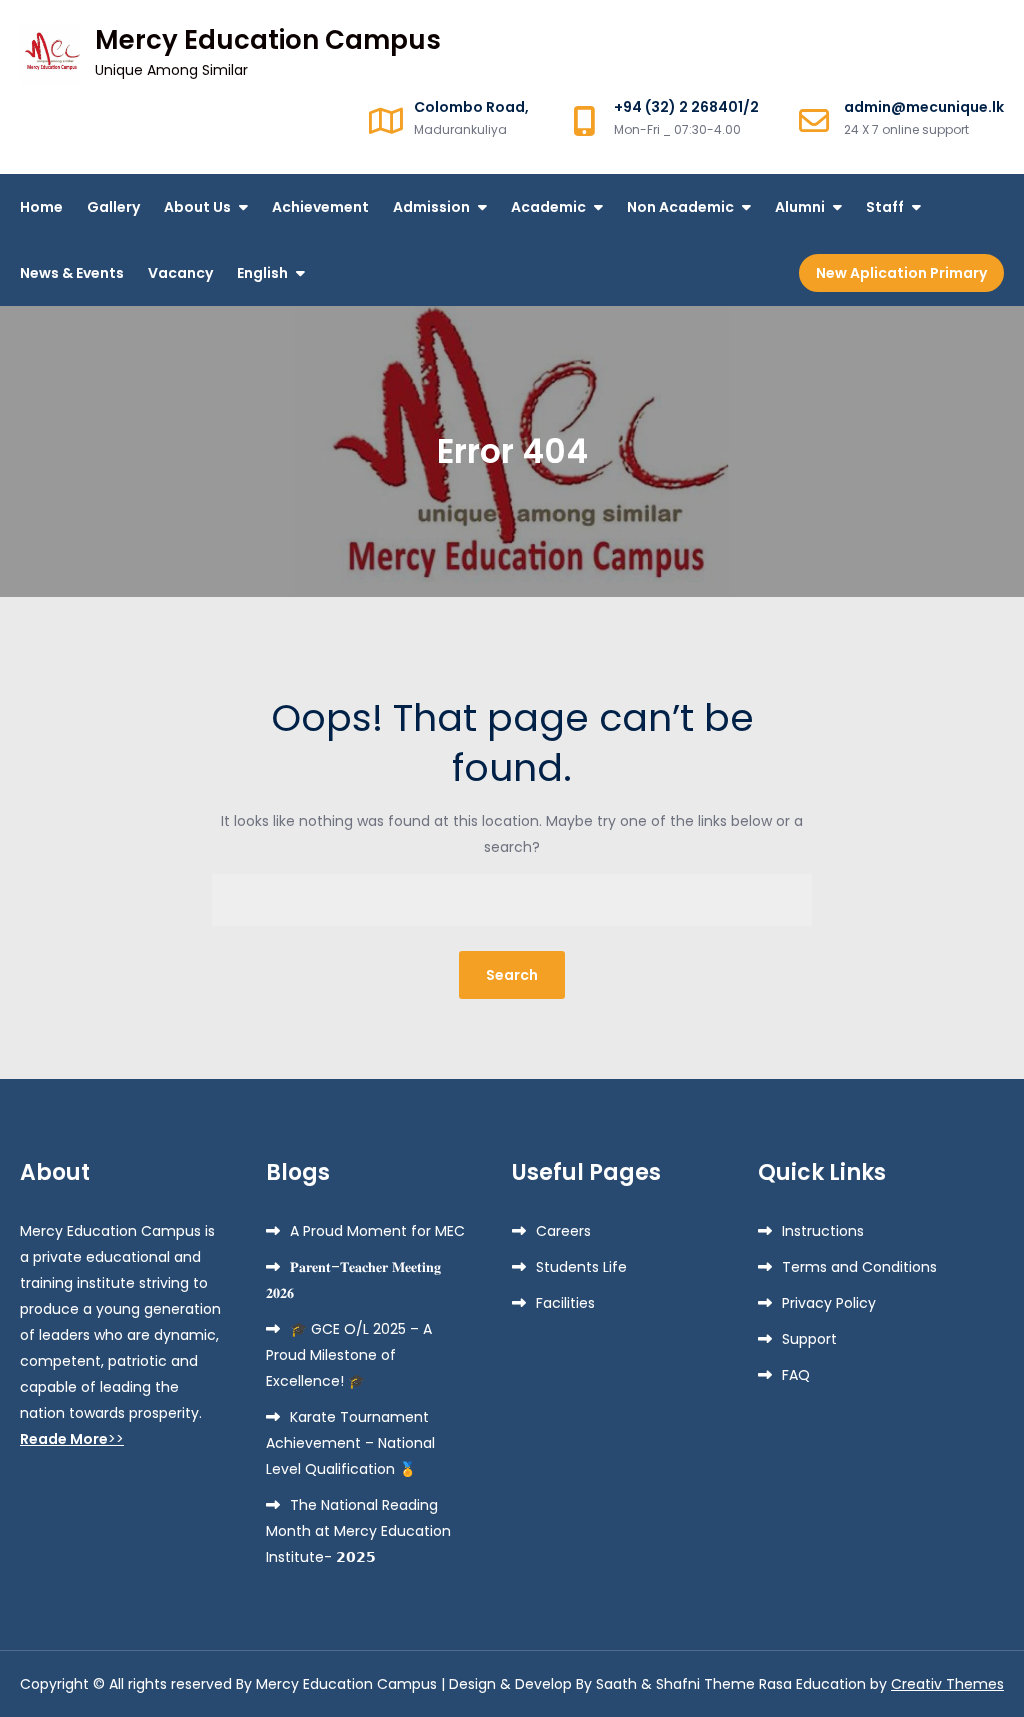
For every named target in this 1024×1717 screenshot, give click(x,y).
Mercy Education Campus (268, 40)
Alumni (800, 207)
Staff (885, 207)
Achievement (320, 207)
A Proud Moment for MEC (377, 1231)
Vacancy (180, 273)
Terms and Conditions (859, 1267)
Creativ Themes (947, 1684)
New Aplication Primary (901, 273)
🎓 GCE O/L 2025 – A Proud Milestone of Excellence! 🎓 (349, 1355)
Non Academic (680, 207)
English (262, 273)
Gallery (113, 207)
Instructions (823, 1231)
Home (41, 207)
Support (809, 1339)
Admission (431, 207)
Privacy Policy (829, 1303)
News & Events (72, 273)
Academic (548, 207)
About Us (197, 207)
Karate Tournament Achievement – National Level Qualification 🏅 (350, 1443)
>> (72, 1439)
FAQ (796, 1375)
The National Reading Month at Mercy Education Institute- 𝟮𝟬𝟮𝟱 (358, 1531)
